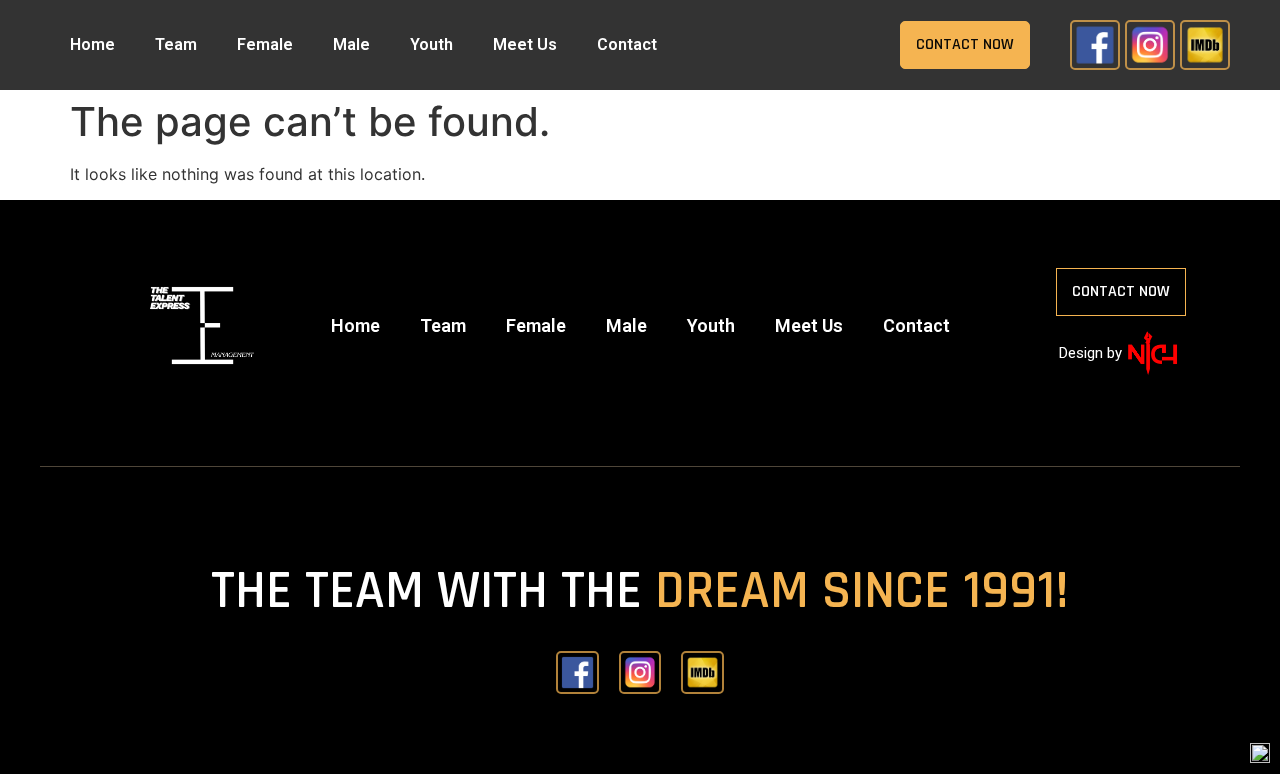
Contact (627, 44)
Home (92, 44)
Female (265, 44)
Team (176, 44)
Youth (431, 44)
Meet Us (525, 44)
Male (351, 44)
